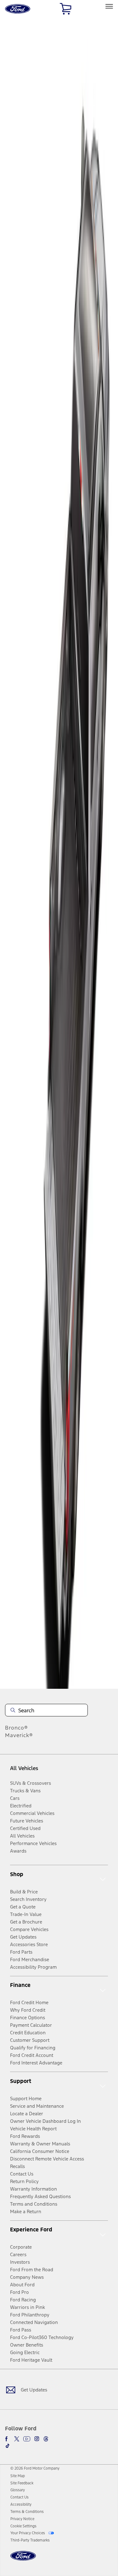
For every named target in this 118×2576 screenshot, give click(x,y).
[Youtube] (27, 2439)
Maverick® (19, 1735)
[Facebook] (8, 2439)
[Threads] (46, 2439)
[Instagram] (37, 2439)
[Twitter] (17, 2439)
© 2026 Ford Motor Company (35, 2468)
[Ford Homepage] (23, 2560)
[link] (18, 2476)
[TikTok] (8, 2446)
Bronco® (17, 1728)
